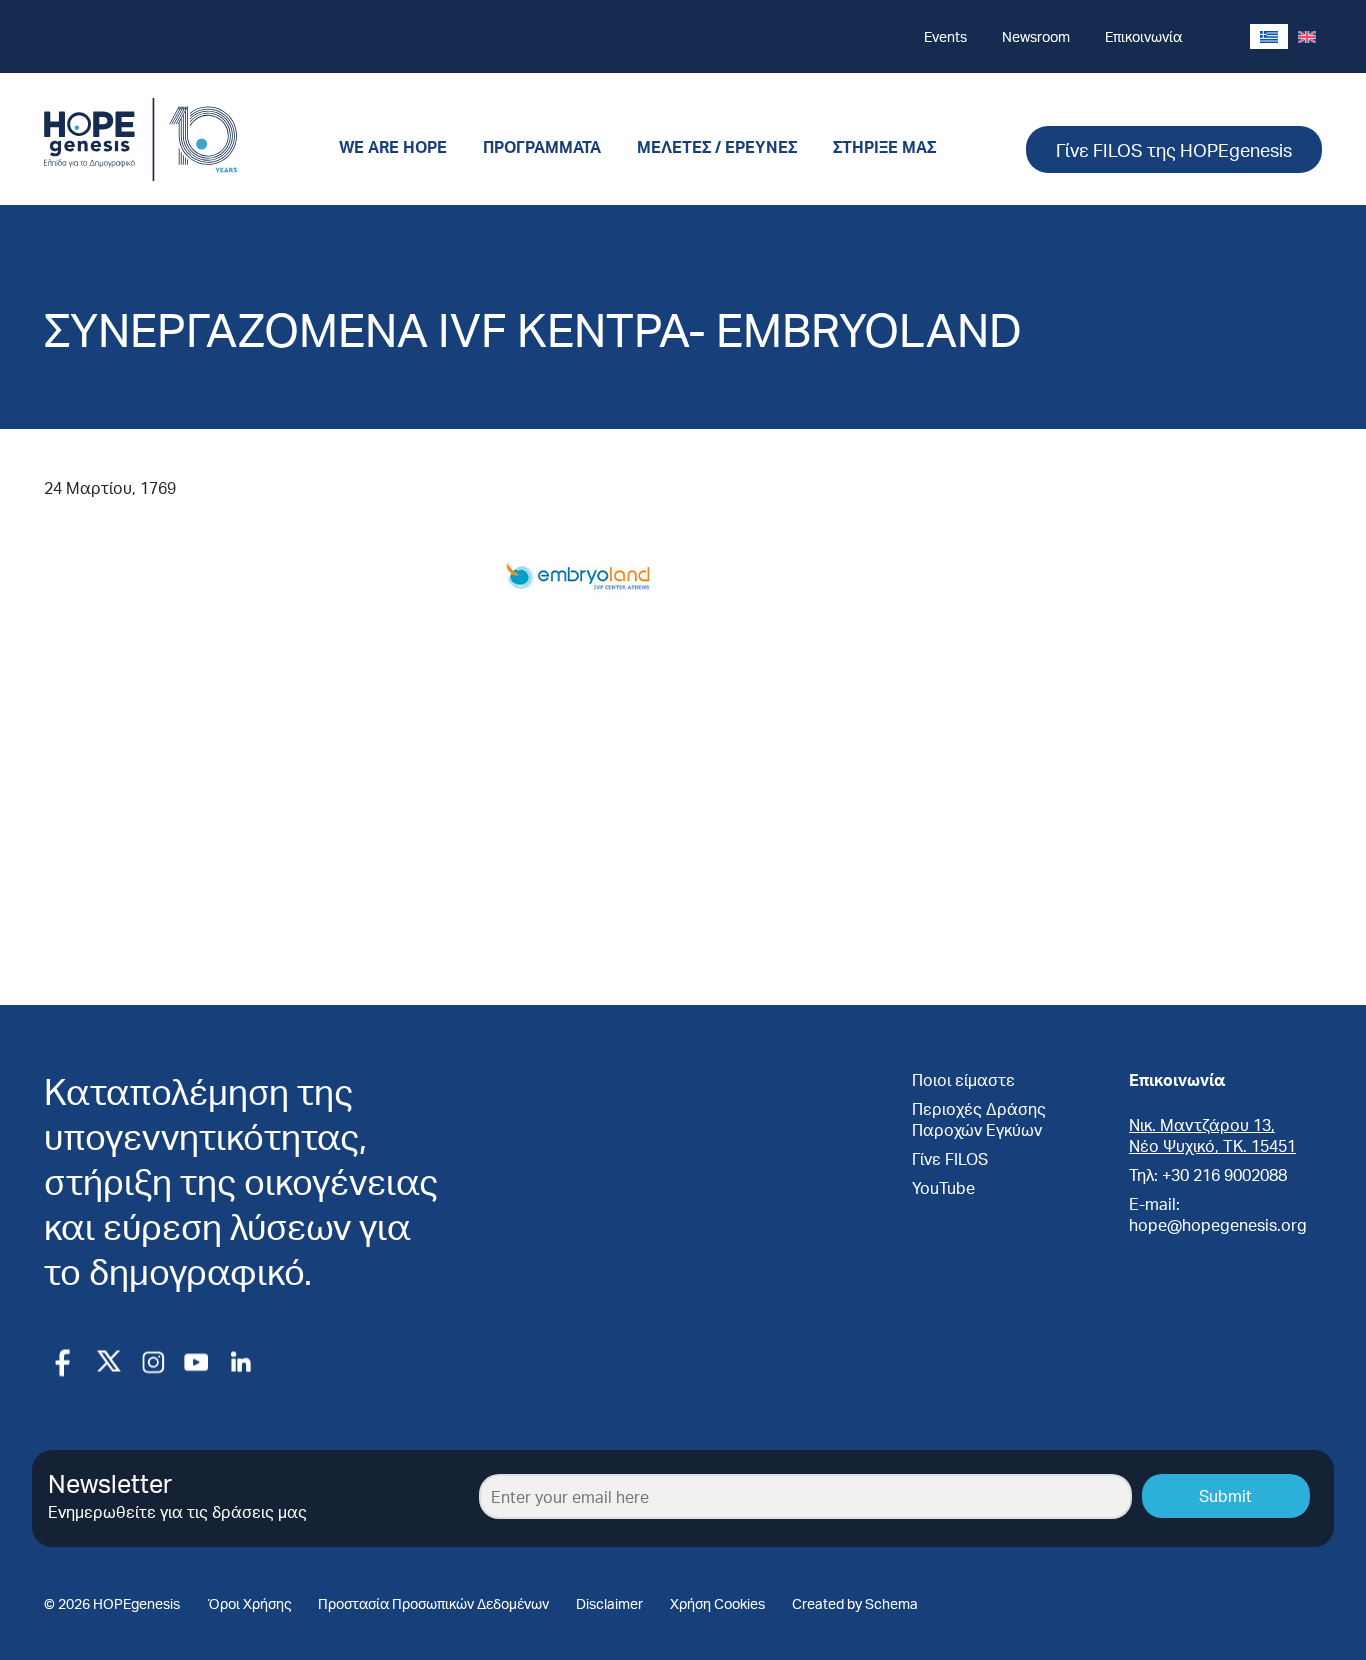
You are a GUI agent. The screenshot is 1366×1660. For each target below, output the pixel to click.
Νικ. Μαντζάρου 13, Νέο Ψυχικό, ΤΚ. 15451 (1212, 1135)
